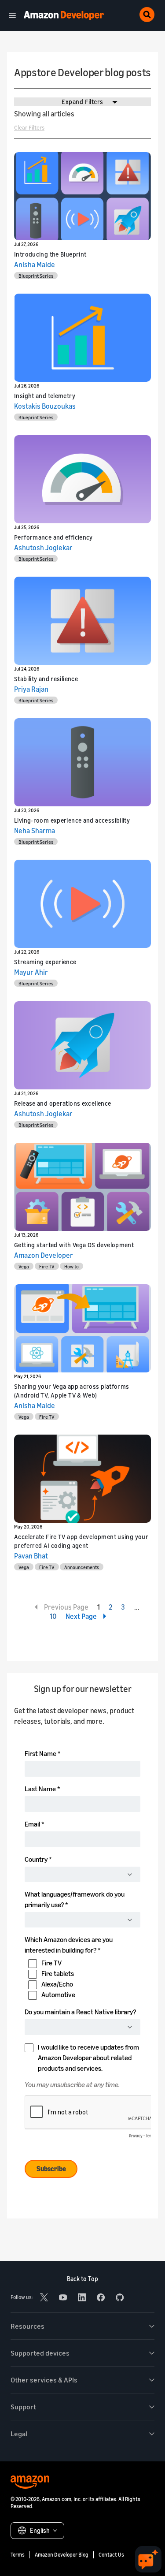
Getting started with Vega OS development (74, 1245)
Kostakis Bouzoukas (45, 406)
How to (71, 1266)
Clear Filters (29, 127)
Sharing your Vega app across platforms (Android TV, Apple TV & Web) (71, 1391)
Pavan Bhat (31, 1556)
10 (53, 1616)
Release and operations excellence (63, 1103)
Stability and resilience (46, 679)
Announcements (82, 1567)
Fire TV (47, 1266)
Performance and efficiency (53, 537)
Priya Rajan (31, 689)
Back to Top (82, 2279)
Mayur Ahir (31, 972)
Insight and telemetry (45, 396)
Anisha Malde (35, 265)
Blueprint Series (36, 276)
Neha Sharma (35, 831)
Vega (24, 1266)
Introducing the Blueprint (50, 254)
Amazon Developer (44, 1255)
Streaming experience (45, 962)
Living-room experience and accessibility (72, 820)
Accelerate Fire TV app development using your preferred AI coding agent (81, 1541)
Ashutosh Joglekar (43, 548)
